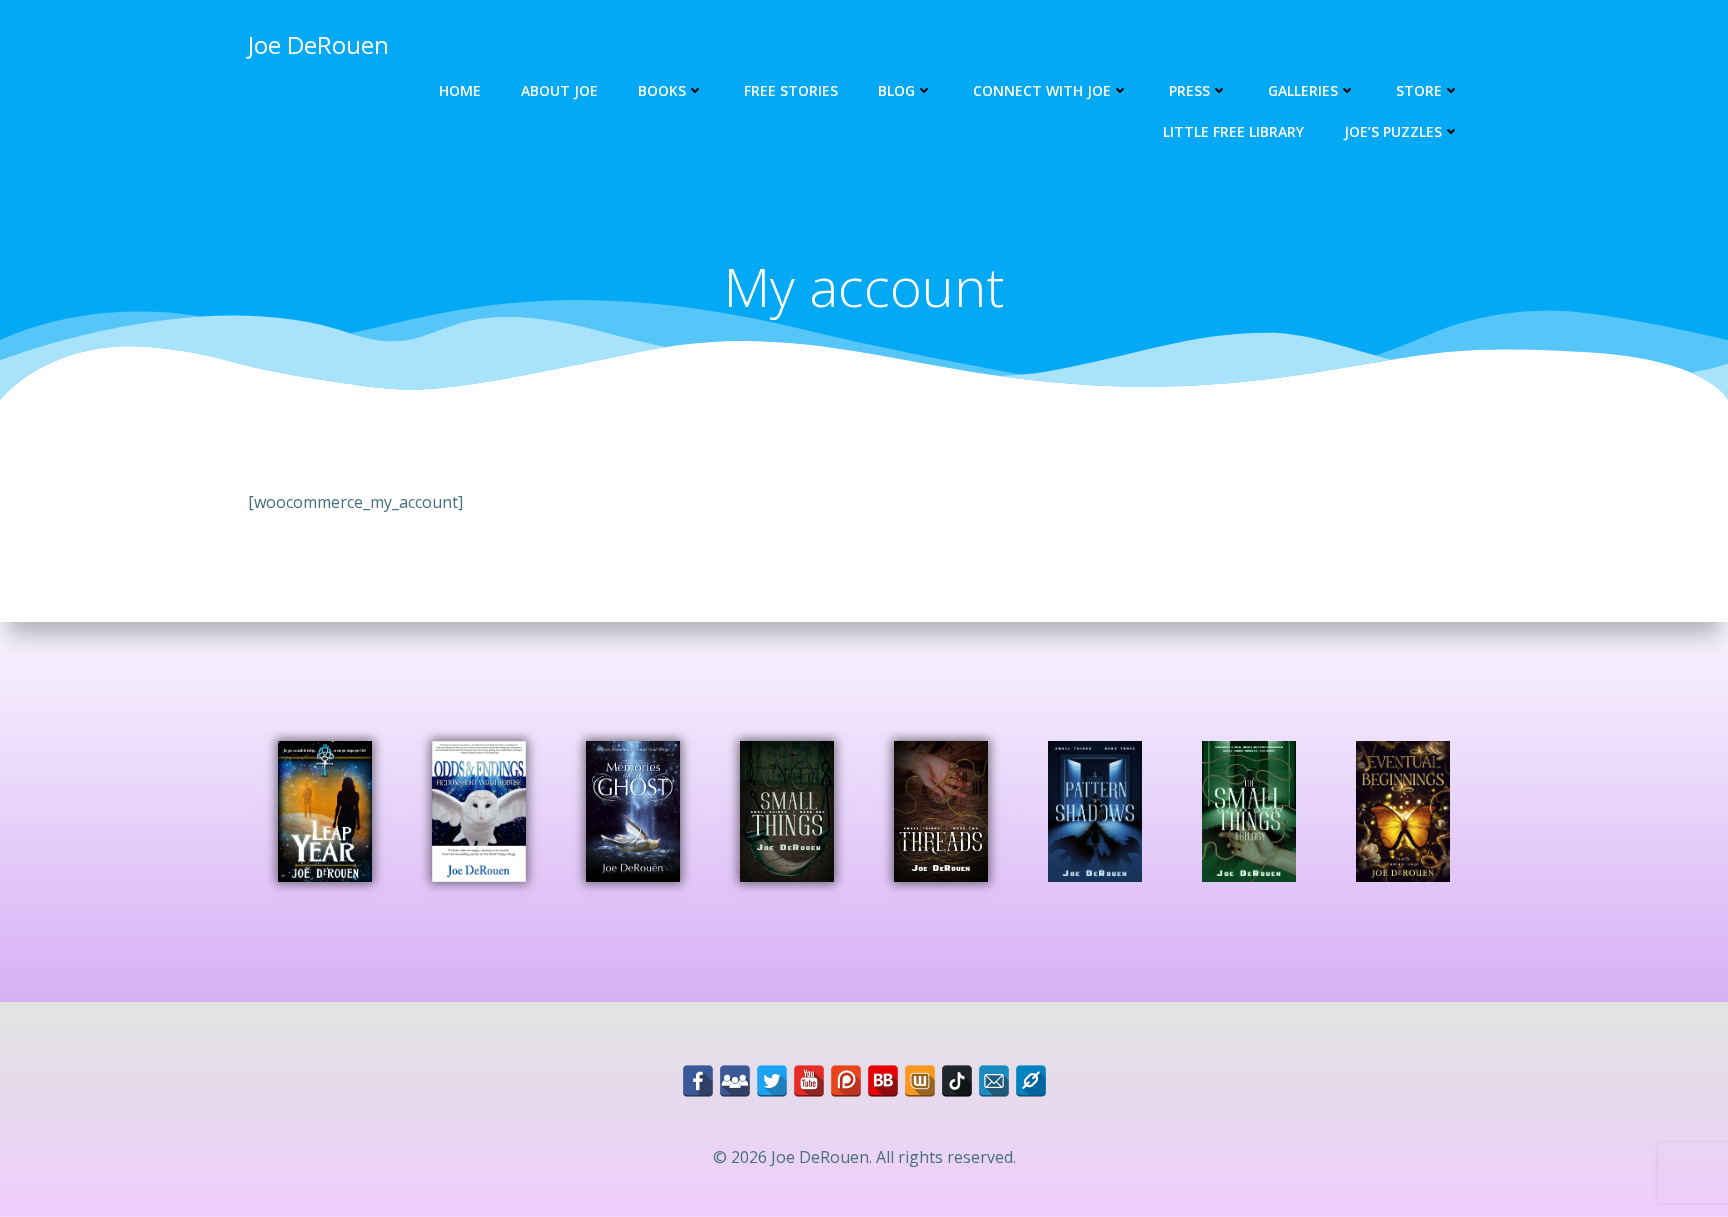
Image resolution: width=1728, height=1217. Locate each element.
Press (1189, 90)
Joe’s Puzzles (1393, 131)
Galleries (1303, 90)
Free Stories (791, 90)
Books (662, 90)
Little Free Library (1233, 131)
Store (1419, 90)
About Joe (559, 90)
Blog (896, 90)
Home (460, 90)
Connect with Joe (1042, 90)
